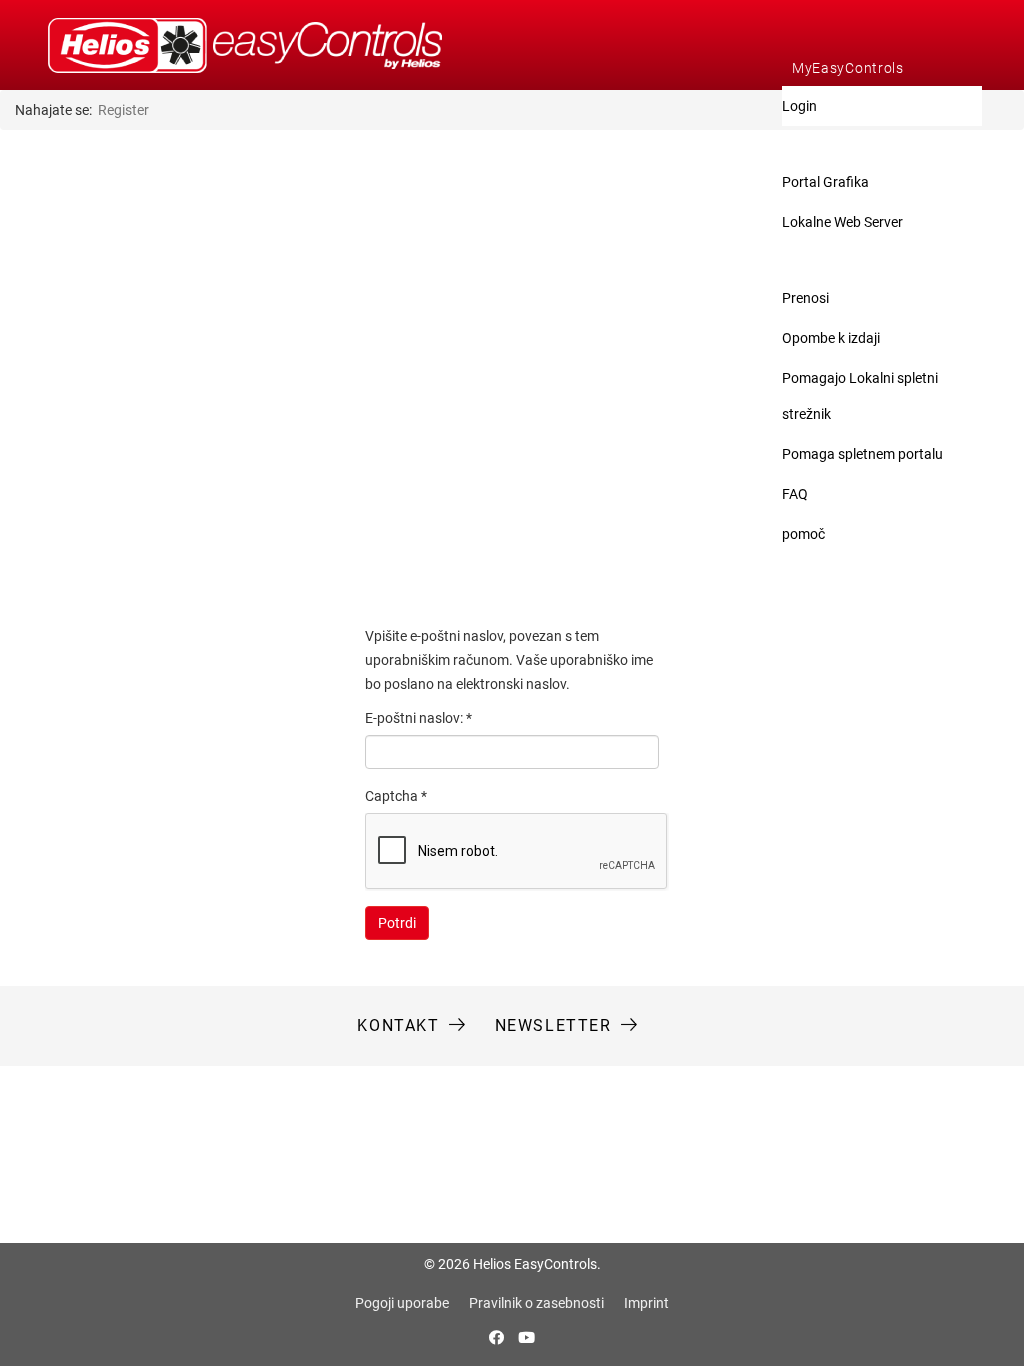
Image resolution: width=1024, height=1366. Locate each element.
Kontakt (398, 1025)
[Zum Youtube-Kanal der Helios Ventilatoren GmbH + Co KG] (526, 1338)
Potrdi (397, 923)
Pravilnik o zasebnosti (536, 1303)
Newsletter (553, 1025)
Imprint (646, 1303)
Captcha (396, 796)
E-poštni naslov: (418, 718)
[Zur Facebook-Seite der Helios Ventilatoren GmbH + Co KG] (498, 1338)
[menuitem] (882, 68)
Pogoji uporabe (402, 1303)
